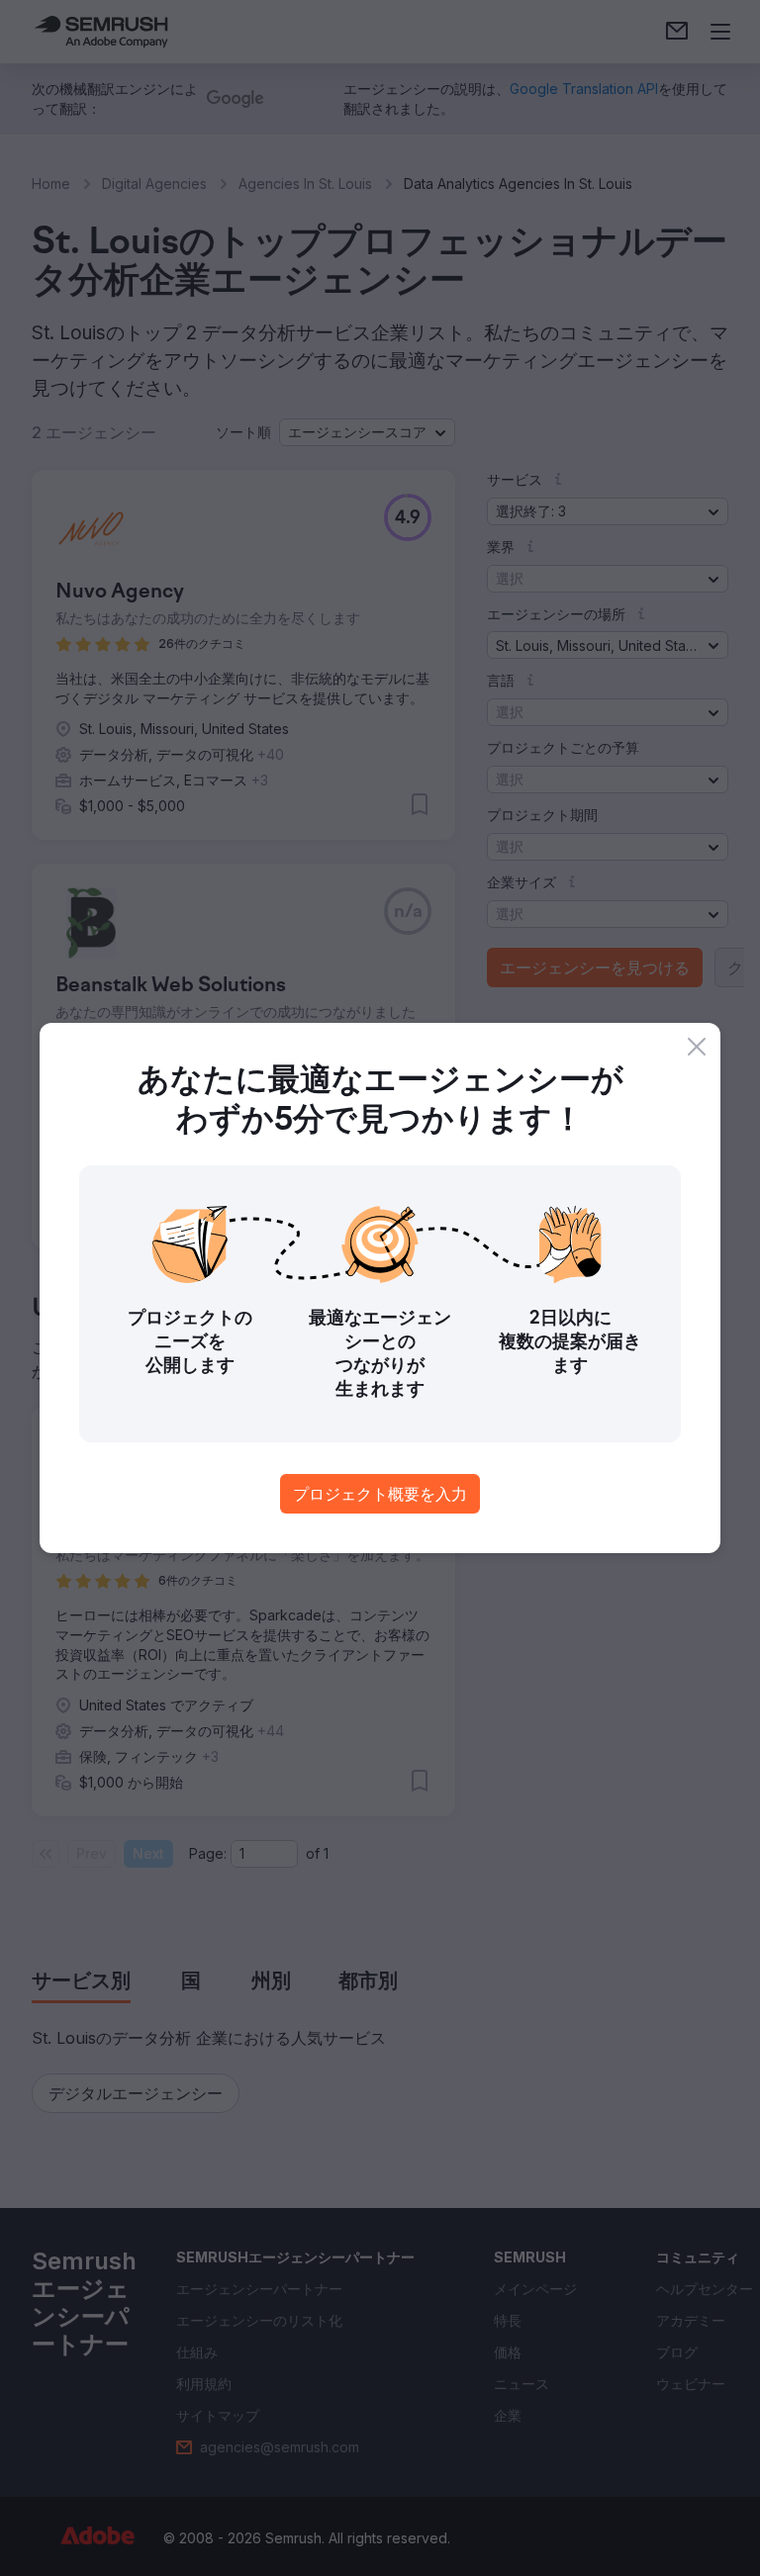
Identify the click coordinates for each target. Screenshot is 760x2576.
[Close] (697, 1047)
